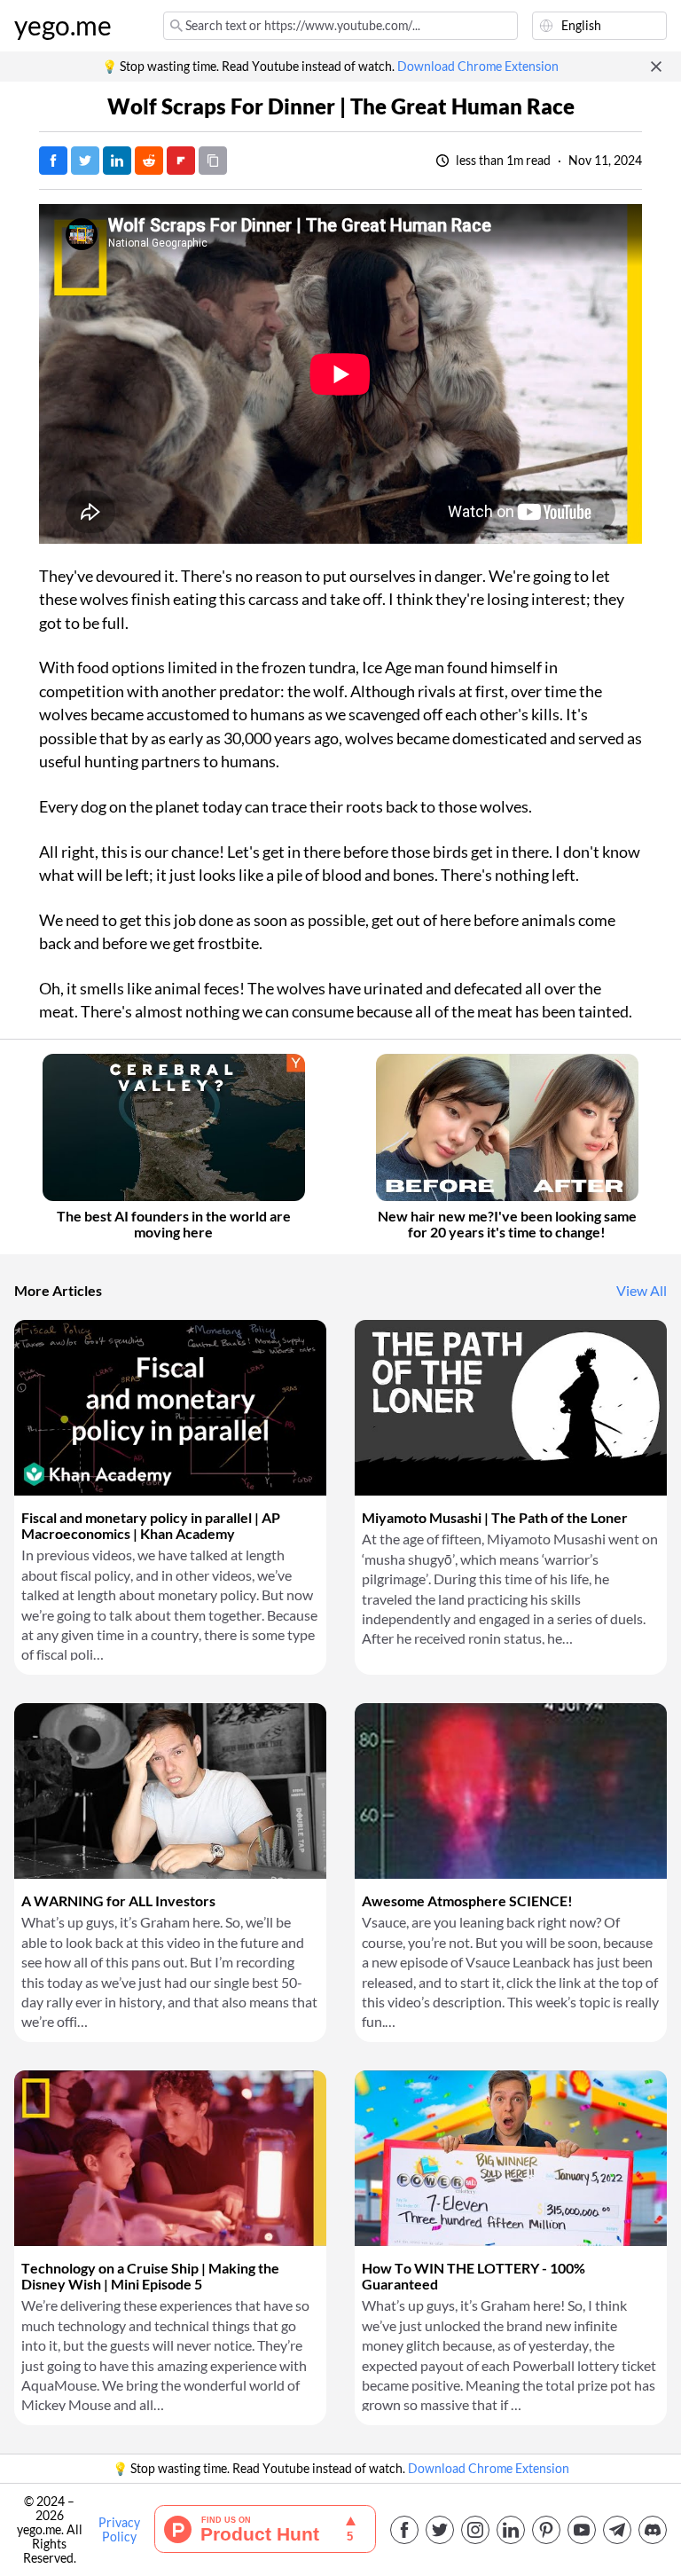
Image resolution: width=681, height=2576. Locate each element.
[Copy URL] (213, 161)
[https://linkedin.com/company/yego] (511, 2530)
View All (642, 1291)
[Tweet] (85, 161)
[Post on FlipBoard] (181, 161)
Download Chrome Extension (478, 67)
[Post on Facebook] (53, 161)
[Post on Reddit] (149, 161)
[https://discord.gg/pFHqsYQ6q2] (653, 2530)
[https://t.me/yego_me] (617, 2530)
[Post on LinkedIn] (117, 161)
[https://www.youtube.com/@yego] (582, 2530)
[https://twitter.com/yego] (440, 2530)
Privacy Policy (119, 2530)
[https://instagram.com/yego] (475, 2530)
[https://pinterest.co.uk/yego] (546, 2530)
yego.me (63, 26)
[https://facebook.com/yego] (404, 2530)
